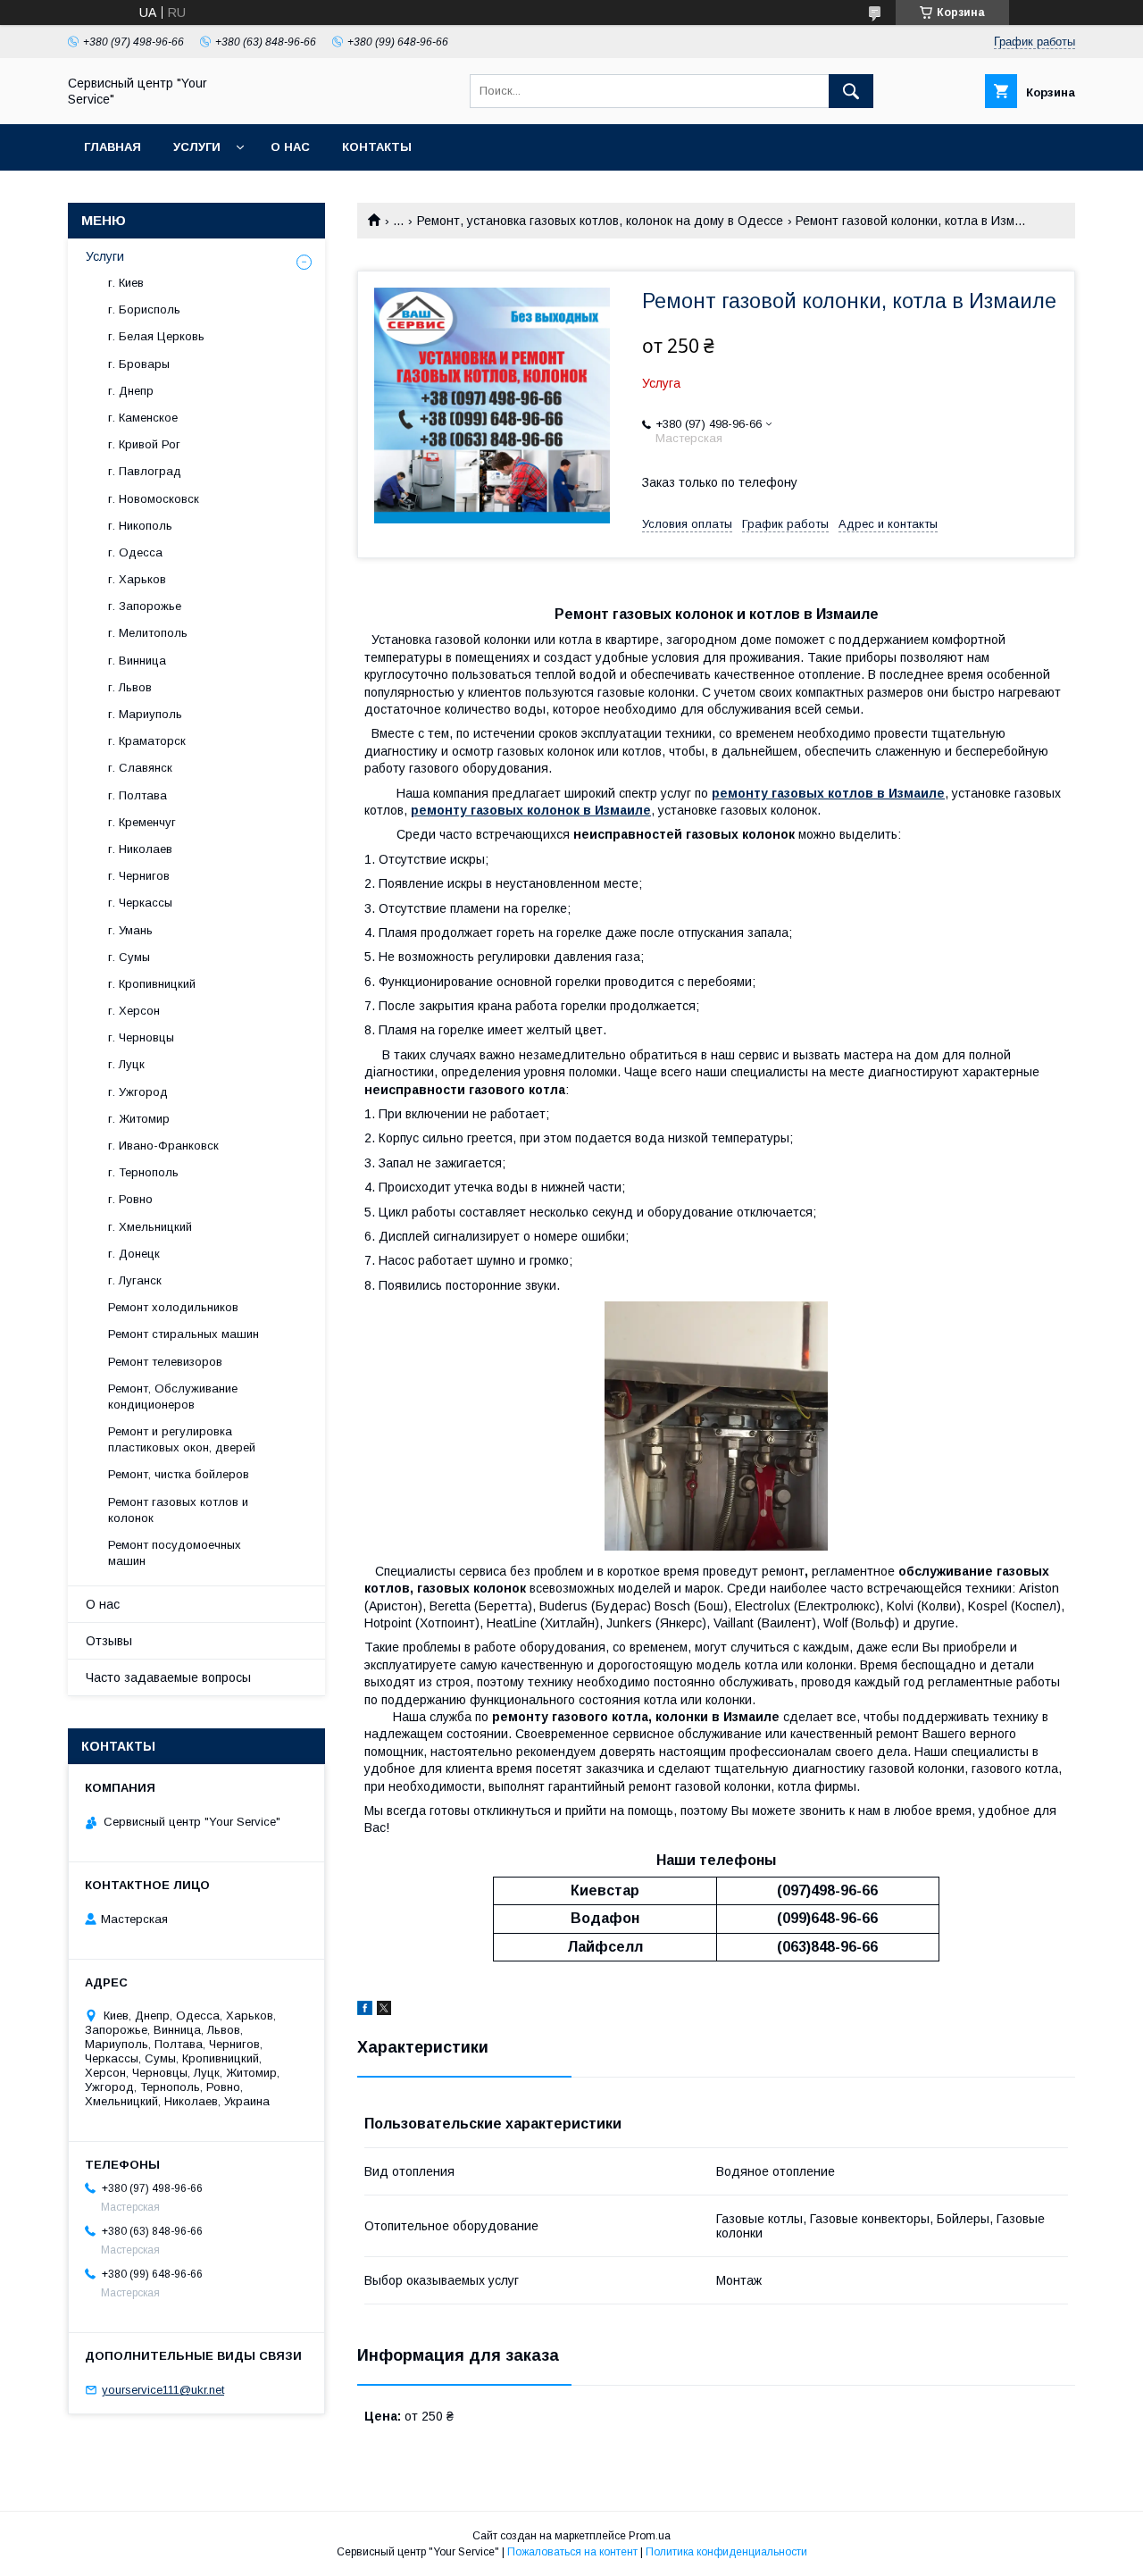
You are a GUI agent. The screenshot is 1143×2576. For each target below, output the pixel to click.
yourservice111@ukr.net (163, 2390)
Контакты (377, 147)
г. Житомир (139, 1119)
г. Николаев (140, 849)
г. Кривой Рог (144, 444)
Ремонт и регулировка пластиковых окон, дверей (182, 1439)
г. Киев (126, 283)
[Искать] (851, 91)
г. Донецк (134, 1254)
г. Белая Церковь (156, 336)
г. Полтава (138, 795)
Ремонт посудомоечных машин (175, 1553)
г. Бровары (139, 364)
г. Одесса (135, 552)
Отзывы (109, 1641)
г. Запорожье (145, 606)
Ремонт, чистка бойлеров (179, 1474)
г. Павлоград (145, 471)
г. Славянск (140, 768)
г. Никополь (140, 526)
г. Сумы (129, 957)
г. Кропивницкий (152, 984)
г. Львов (130, 687)
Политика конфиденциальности (726, 2552)
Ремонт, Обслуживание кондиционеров (173, 1397)
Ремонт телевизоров (165, 1362)
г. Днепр (131, 391)
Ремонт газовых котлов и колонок (178, 1510)
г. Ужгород (138, 1092)
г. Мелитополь (148, 633)
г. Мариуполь (145, 714)
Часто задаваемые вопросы (168, 1677)
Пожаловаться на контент (572, 2552)
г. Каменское (143, 418)
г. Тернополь (143, 1172)
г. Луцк (126, 1064)
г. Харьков (137, 579)
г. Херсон (134, 1011)
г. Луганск (135, 1280)
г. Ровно (130, 1199)
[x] (384, 2011)
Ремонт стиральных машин (184, 1334)
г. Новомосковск (154, 499)
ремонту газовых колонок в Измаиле (531, 810)
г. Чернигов (139, 876)
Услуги (197, 147)
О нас (290, 147)
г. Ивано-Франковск (163, 1146)
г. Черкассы (140, 903)
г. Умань (130, 930)
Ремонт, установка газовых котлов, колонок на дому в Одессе (600, 221)
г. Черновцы (141, 1037)
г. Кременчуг (142, 822)
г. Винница (137, 661)
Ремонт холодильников (173, 1307)
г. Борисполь (144, 309)
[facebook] (365, 2011)
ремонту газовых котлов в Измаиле (828, 793)
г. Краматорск (147, 741)
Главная (113, 147)
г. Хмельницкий (150, 1227)
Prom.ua (650, 2536)
